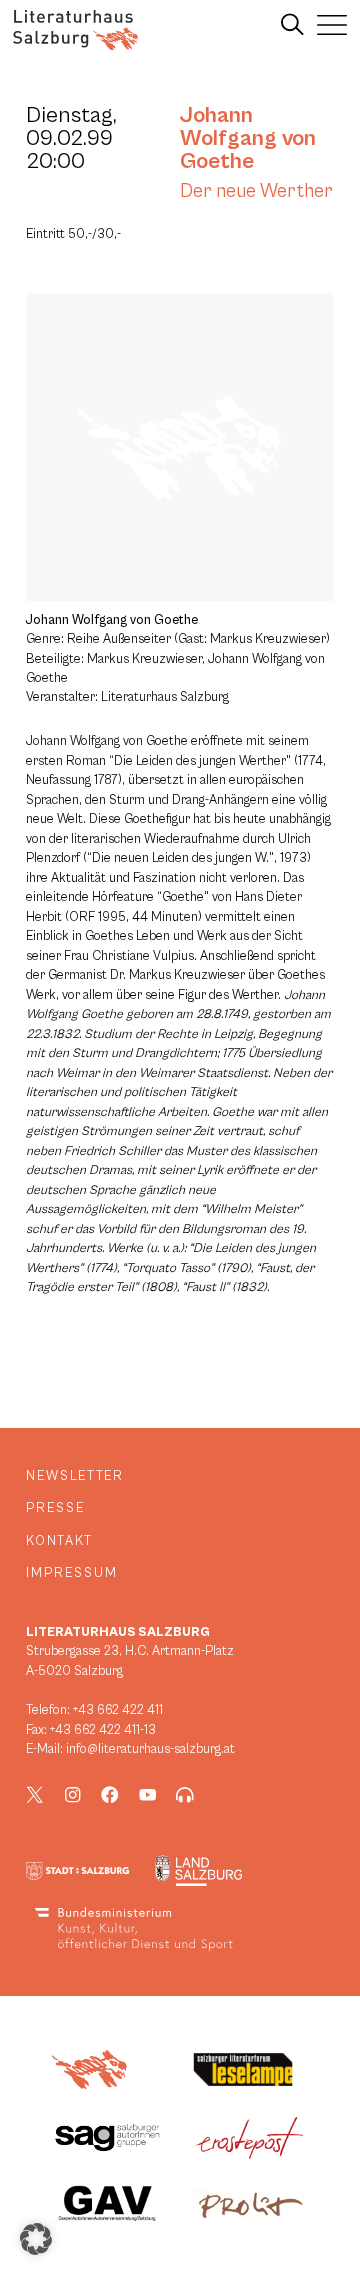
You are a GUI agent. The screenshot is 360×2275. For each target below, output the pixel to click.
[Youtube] (148, 1795)
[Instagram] (73, 1795)
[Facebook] (110, 1795)
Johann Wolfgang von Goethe (248, 138)
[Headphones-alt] (185, 1795)
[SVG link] (75, 30)
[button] (36, 2239)
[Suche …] (292, 25)
